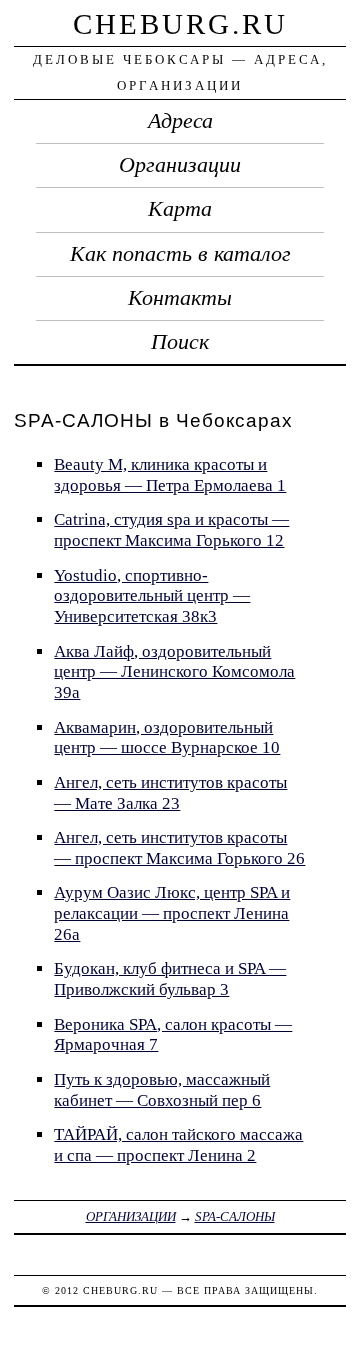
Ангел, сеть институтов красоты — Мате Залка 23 (170, 793)
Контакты (180, 298)
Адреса (180, 121)
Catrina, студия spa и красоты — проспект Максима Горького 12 (171, 530)
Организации (180, 165)
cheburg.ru (180, 24)
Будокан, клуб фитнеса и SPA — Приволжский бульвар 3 (170, 979)
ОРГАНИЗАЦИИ (131, 1216)
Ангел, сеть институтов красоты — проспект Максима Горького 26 (179, 848)
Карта (180, 209)
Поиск (180, 342)
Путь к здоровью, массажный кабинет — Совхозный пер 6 (162, 1090)
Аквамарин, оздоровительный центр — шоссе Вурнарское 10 (167, 738)
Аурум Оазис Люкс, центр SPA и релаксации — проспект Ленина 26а (172, 913)
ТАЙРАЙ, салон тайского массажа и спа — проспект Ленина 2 (178, 1145)
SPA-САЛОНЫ (235, 1216)
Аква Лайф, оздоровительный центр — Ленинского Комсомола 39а (174, 672)
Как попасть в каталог (180, 254)
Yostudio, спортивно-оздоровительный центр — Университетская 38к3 (152, 596)
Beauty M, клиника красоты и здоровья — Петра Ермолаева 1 (170, 475)
